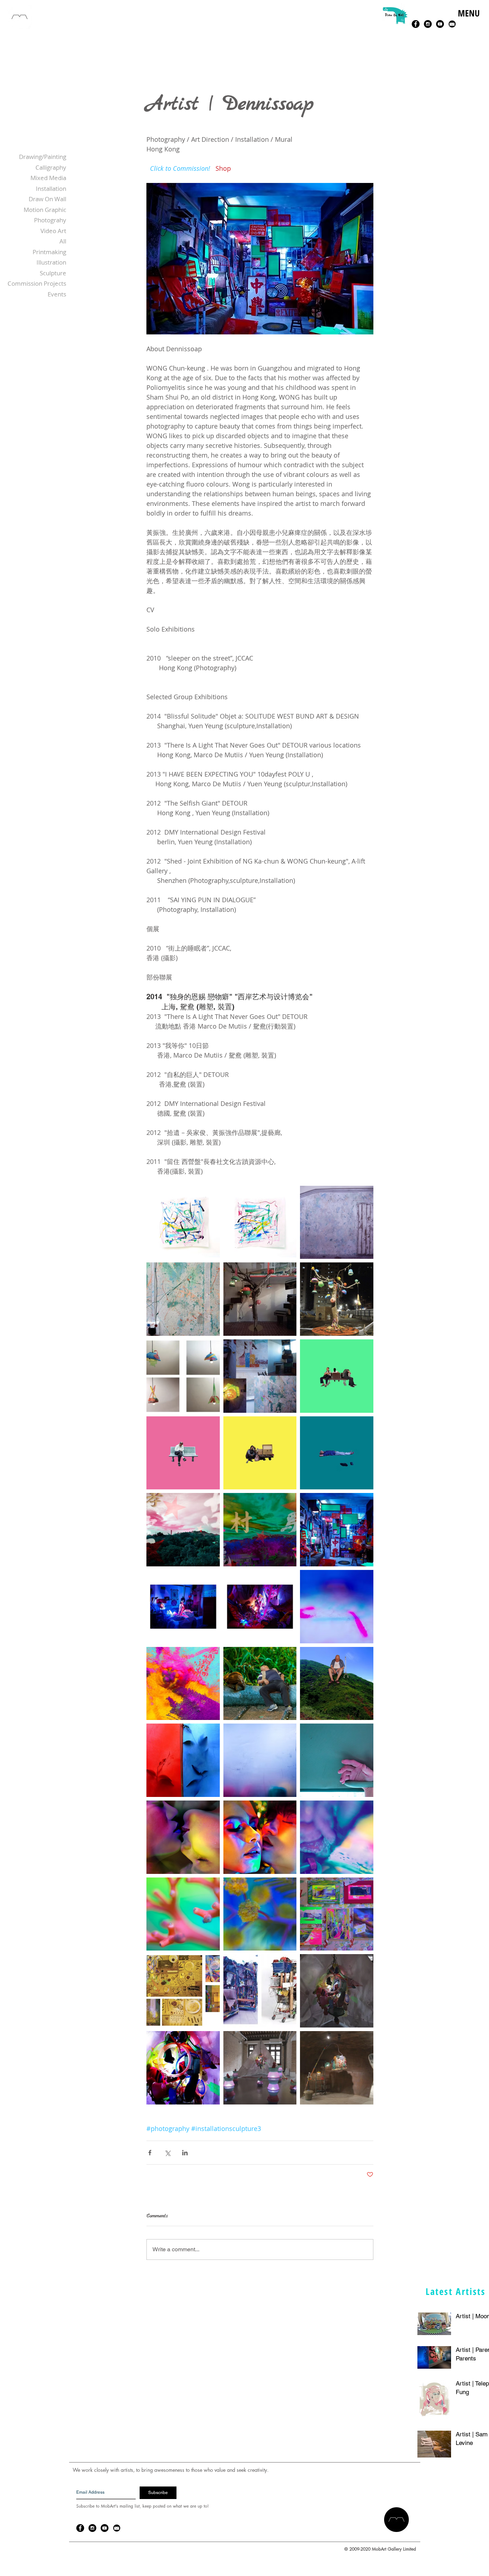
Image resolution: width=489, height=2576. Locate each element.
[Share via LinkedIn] (185, 2153)
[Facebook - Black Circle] (416, 24)
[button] (468, 21)
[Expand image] (183, 1222)
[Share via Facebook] (150, 2153)
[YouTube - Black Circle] (440, 24)
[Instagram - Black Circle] (428, 24)
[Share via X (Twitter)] (167, 2153)
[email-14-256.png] (452, 24)
